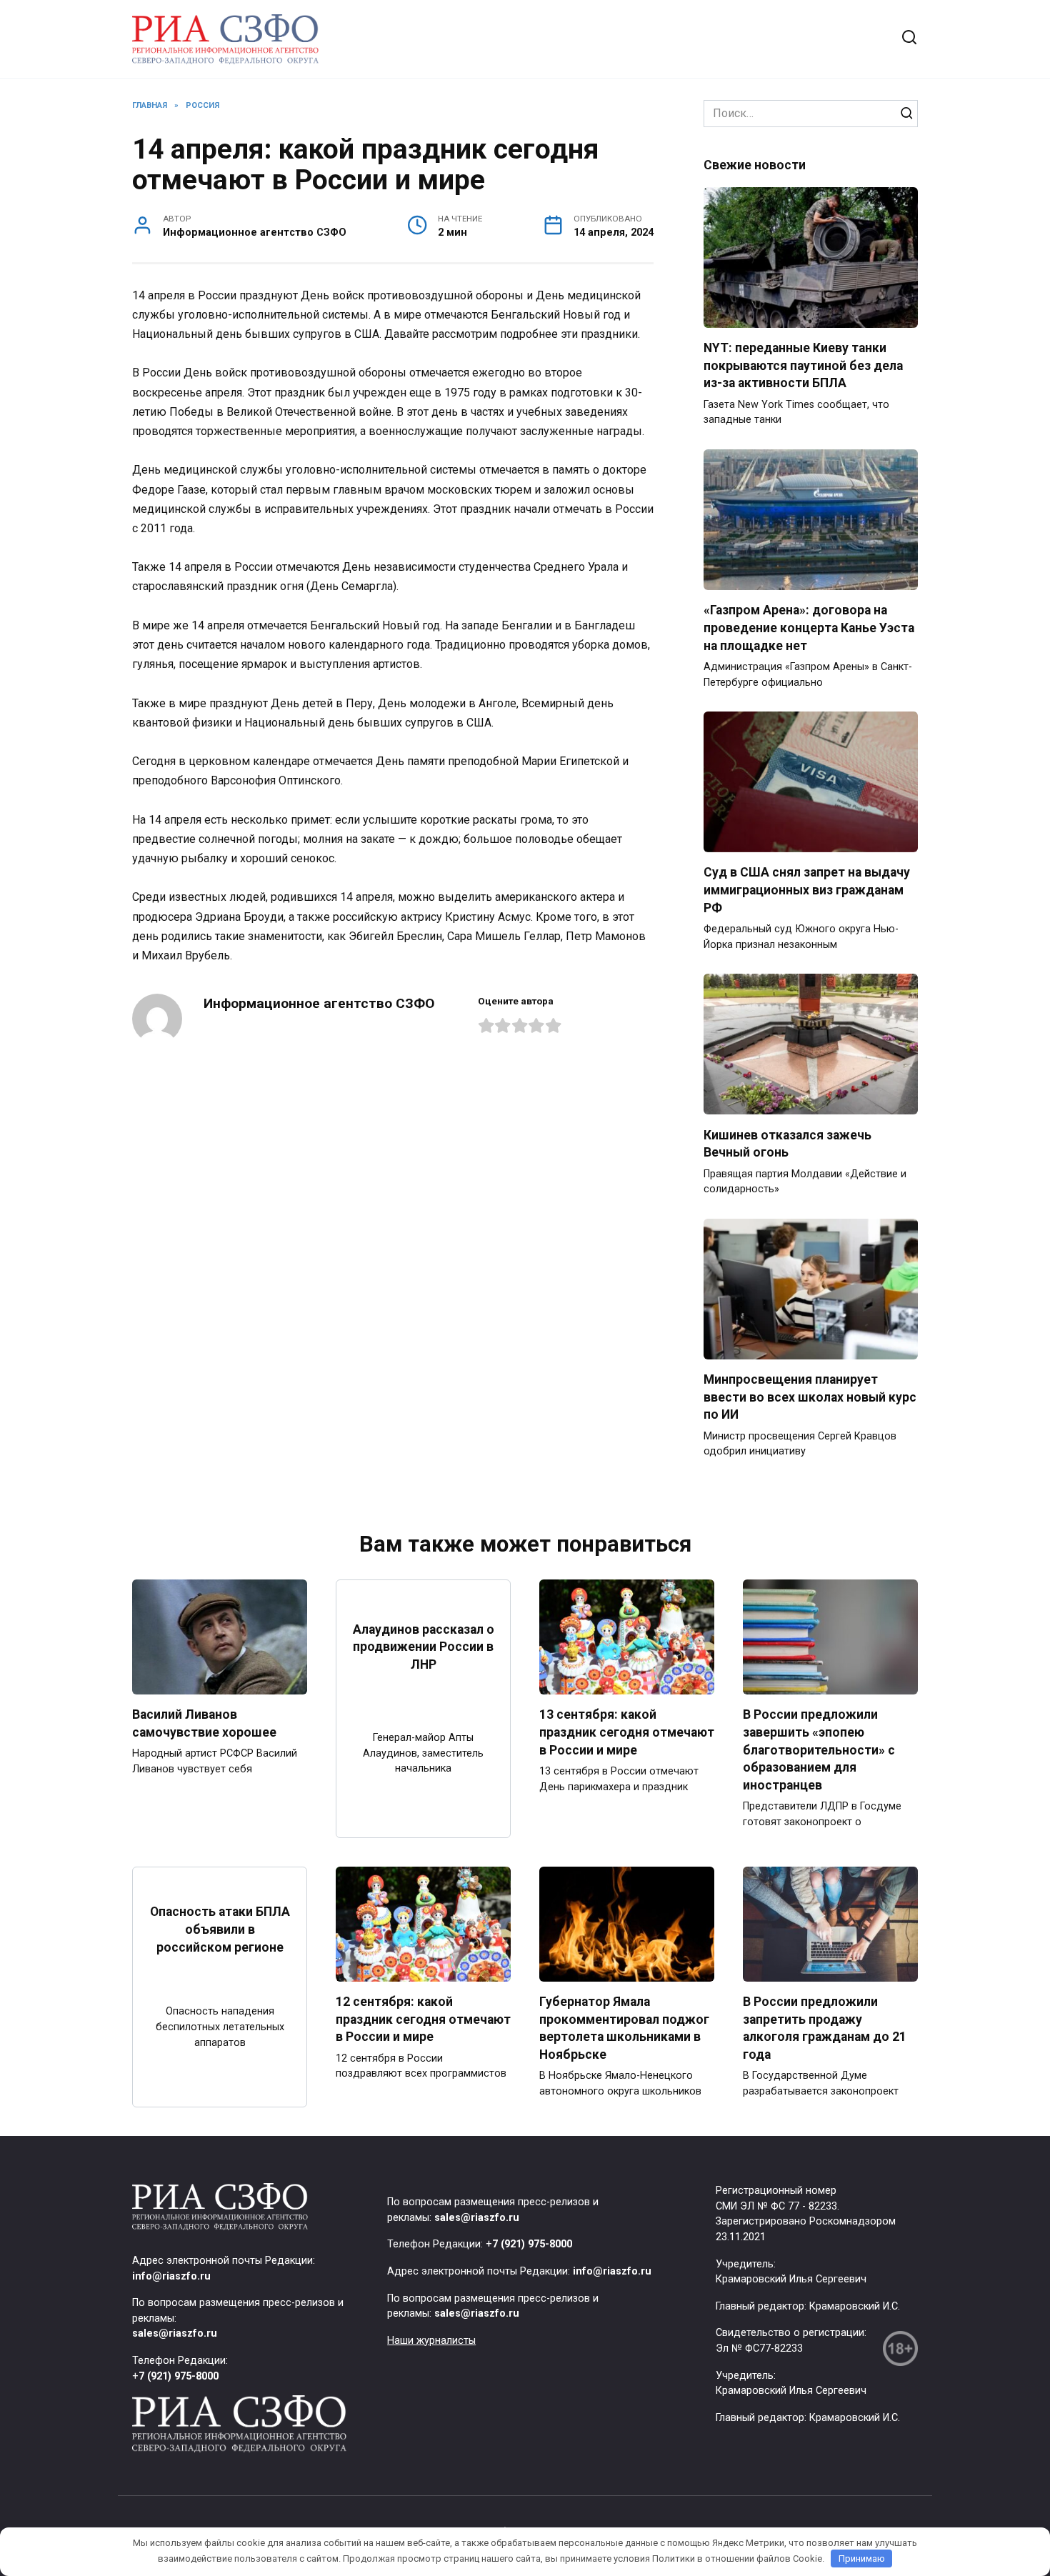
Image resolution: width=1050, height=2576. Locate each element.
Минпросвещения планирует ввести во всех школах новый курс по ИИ (810, 1397)
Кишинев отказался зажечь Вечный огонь (787, 1143)
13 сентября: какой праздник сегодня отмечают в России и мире (627, 1732)
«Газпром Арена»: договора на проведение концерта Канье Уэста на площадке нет (809, 628)
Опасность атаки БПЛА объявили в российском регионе (220, 1929)
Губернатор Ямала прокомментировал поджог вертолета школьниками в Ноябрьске (624, 2028)
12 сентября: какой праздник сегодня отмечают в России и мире (423, 2019)
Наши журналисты (431, 2341)
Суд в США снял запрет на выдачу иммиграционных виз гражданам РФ (807, 890)
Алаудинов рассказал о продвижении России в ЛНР (424, 1646)
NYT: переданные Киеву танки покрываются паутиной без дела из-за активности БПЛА (803, 365)
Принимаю (862, 2558)
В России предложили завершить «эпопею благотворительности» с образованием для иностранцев (819, 1750)
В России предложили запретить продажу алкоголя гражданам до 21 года (825, 2028)
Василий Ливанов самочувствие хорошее (204, 1723)
